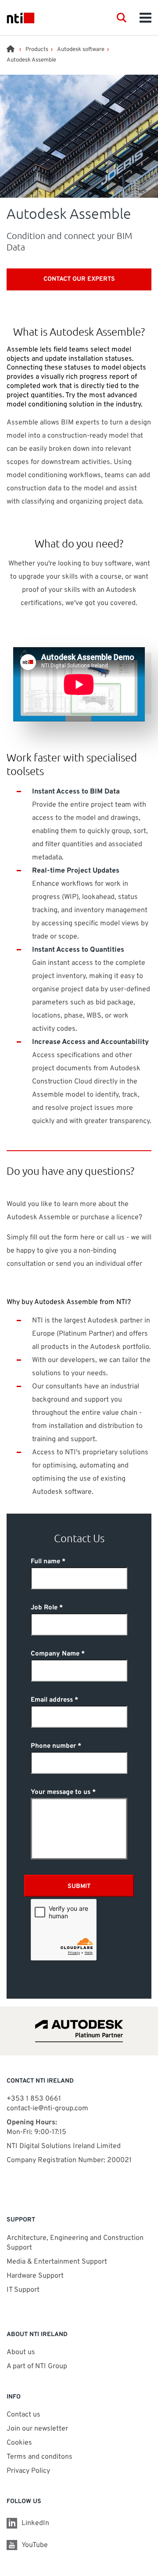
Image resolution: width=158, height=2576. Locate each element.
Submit (79, 1886)
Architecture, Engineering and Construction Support (75, 2243)
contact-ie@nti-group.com (47, 2109)
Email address (52, 1700)
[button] (122, 18)
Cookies (19, 2443)
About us (21, 2352)
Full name (45, 1562)
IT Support (23, 2290)
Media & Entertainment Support (58, 2262)
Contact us (23, 2415)
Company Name (55, 1654)
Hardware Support (35, 2276)
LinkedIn (35, 2523)
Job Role (44, 1608)
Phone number (53, 1746)
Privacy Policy (28, 2471)
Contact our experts (79, 279)
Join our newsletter (37, 2429)
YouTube (35, 2545)
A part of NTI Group (37, 2366)
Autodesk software (81, 50)
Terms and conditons (39, 2457)
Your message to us (61, 1792)
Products (37, 50)
